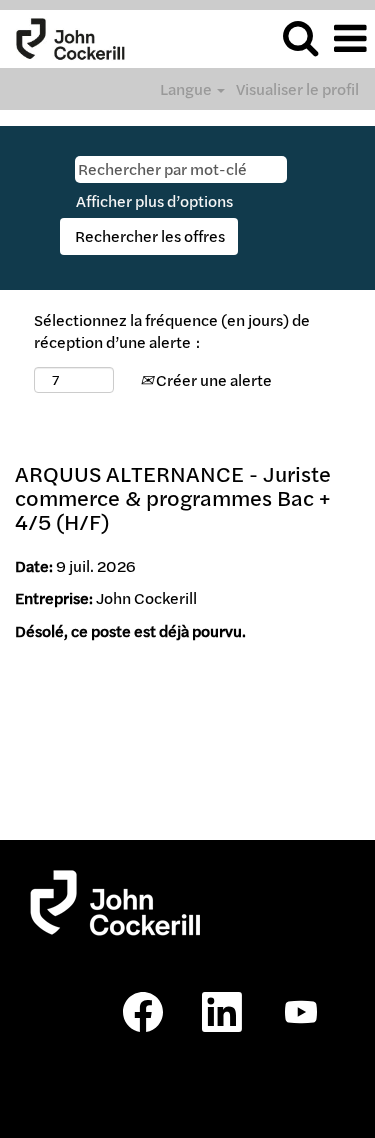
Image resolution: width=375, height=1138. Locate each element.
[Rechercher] (300, 37)
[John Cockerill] (63, 37)
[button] (350, 38)
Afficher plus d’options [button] (154, 201)
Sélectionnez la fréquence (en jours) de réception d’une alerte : (172, 331)
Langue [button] (187, 89)
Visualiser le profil (297, 89)
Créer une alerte (212, 380)
